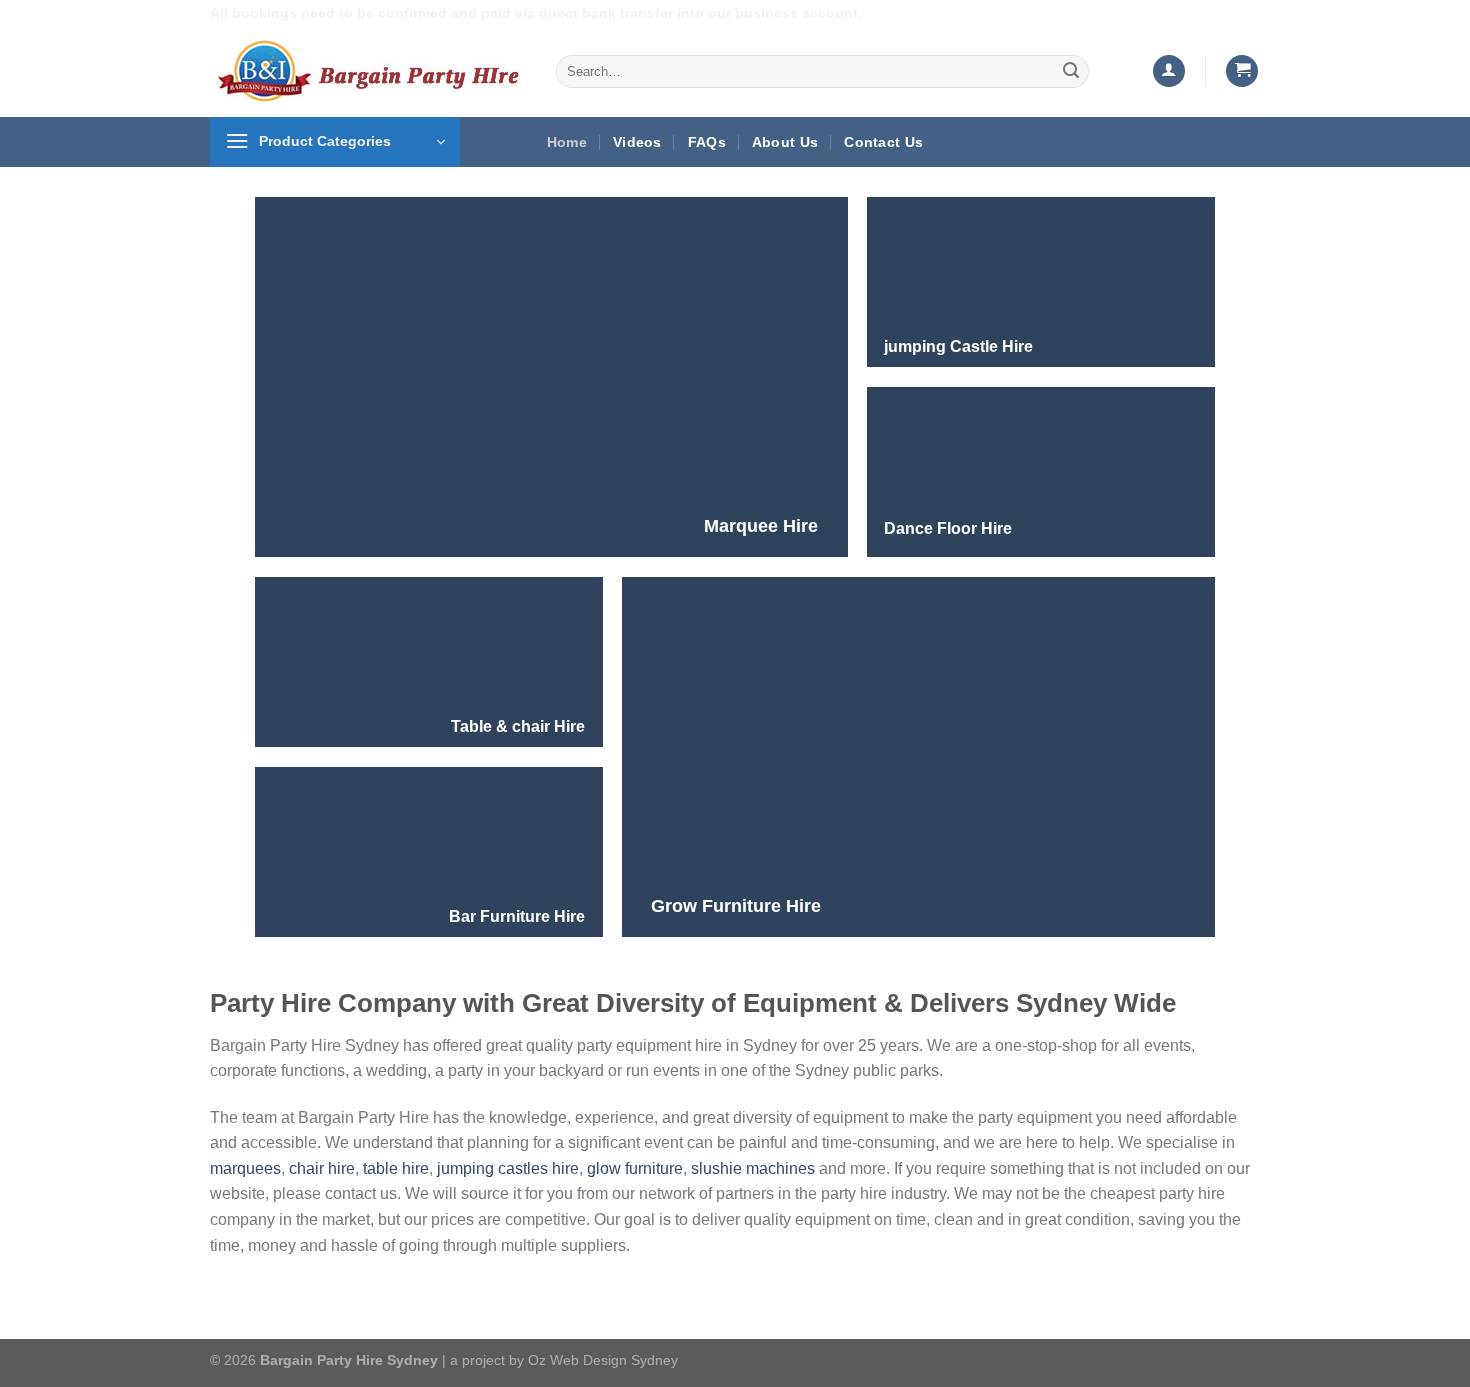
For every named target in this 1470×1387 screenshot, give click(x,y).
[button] (1169, 71)
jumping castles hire (508, 1168)
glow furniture (635, 1168)
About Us (785, 142)
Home (567, 142)
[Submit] (1071, 71)
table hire (396, 1168)
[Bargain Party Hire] (368, 71)
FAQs (707, 142)
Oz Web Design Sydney (603, 1360)
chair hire (322, 1168)
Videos (637, 142)
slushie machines (753, 1168)
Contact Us (883, 142)
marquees (245, 1168)
